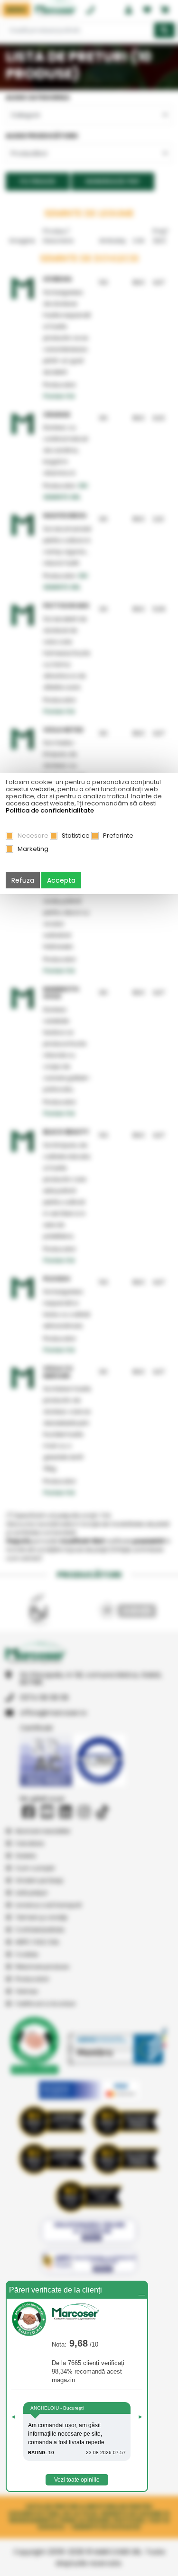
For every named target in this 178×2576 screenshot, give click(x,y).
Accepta (61, 880)
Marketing (33, 849)
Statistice (76, 836)
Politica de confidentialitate (50, 810)
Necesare (33, 836)
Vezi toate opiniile (77, 2480)
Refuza (23, 880)
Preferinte (118, 836)
